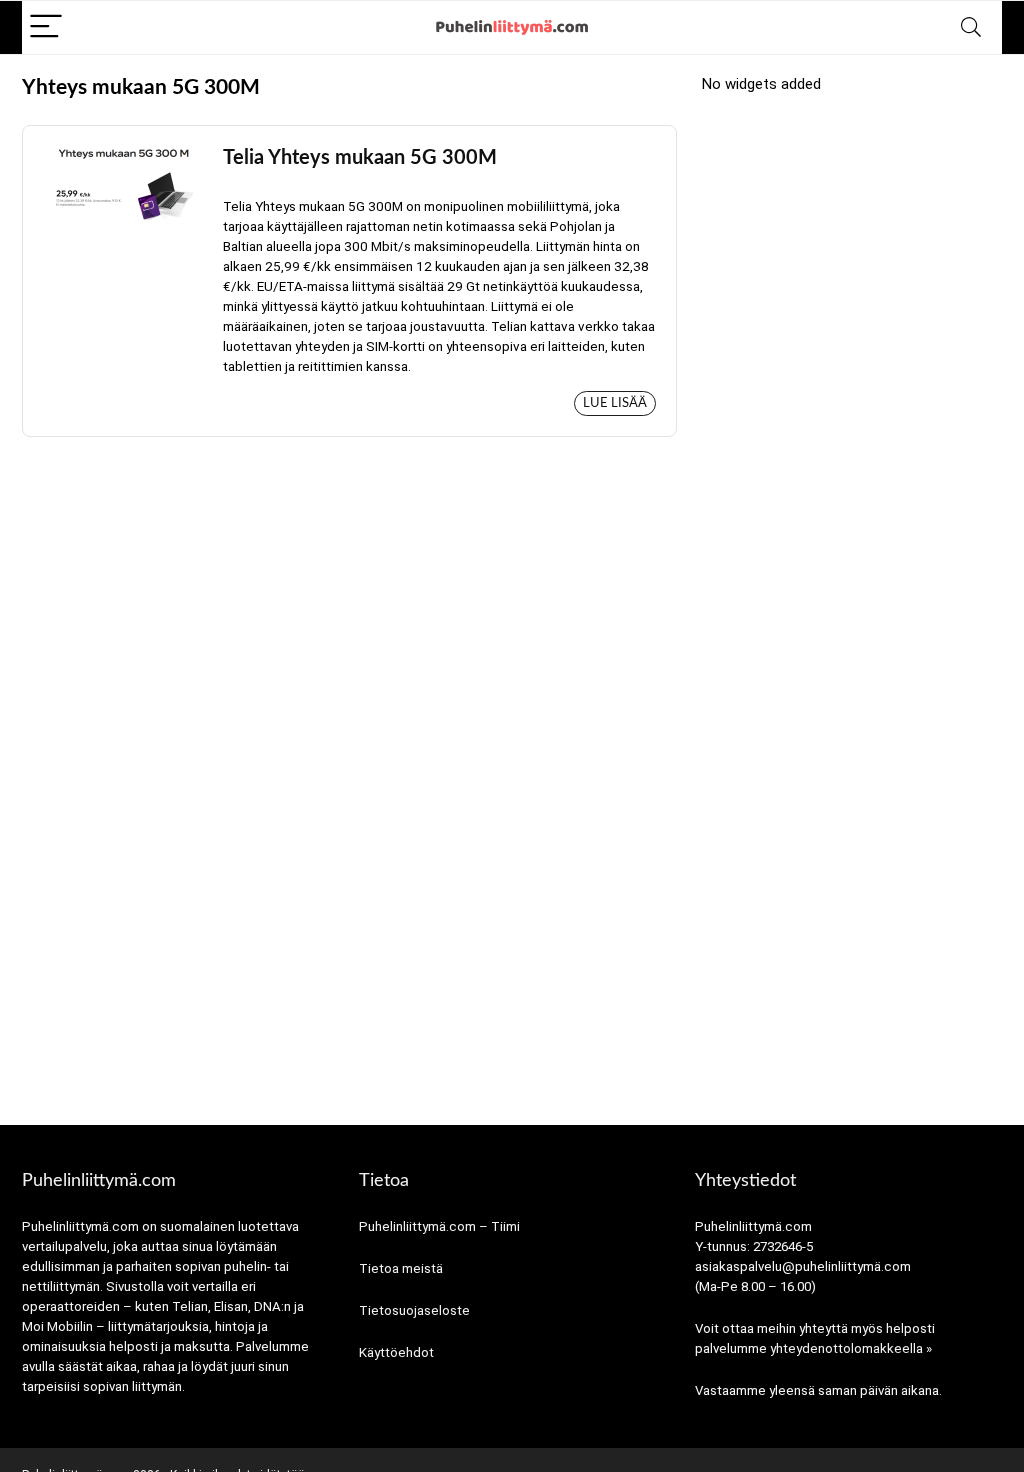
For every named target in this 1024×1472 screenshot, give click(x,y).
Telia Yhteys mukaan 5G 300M (360, 158)
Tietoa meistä (401, 1268)
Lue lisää (615, 403)
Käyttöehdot (396, 1352)
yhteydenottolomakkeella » (851, 1348)
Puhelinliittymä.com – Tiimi (439, 1226)
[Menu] (46, 27)
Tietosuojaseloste (414, 1310)
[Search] (971, 27)
